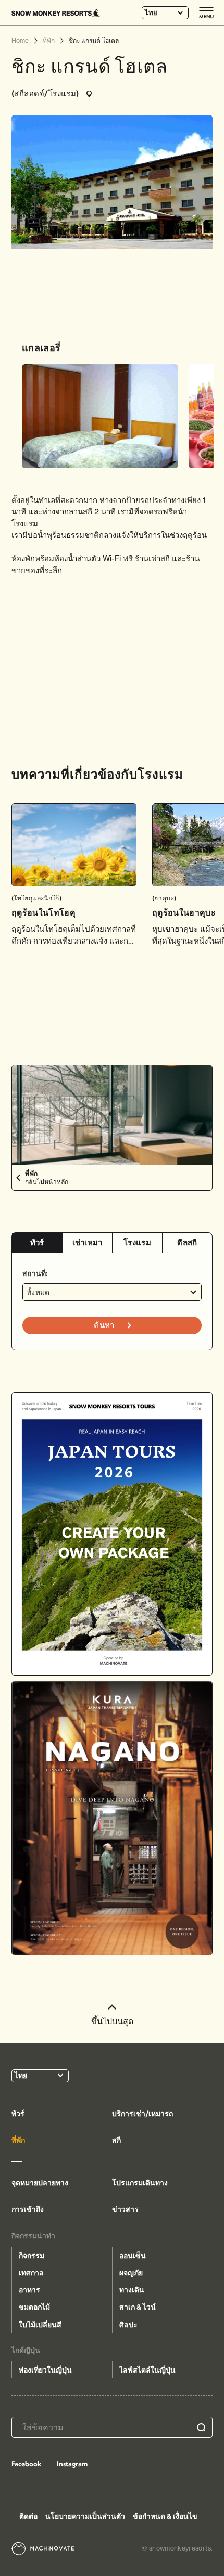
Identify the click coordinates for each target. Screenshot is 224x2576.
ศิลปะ (128, 2325)
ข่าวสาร (125, 2209)
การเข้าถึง (28, 2209)
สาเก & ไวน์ (138, 2307)
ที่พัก (18, 2140)
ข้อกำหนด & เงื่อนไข (165, 2516)
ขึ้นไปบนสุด (112, 2021)
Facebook (26, 2464)
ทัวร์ (37, 1242)
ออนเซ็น (133, 2256)
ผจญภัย (131, 2273)
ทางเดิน (132, 2290)
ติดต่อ (28, 2516)
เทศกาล (31, 2273)
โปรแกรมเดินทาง (140, 2183)
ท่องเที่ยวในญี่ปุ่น (45, 2370)
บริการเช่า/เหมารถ (142, 2114)
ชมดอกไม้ (34, 2307)
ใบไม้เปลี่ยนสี (40, 2325)
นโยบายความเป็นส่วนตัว (85, 2516)
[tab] (37, 1243)
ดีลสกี (187, 1242)
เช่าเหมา (88, 1242)
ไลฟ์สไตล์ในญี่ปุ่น (147, 2370)
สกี (116, 2140)
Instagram (72, 2464)
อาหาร (29, 2290)
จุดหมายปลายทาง (40, 2183)
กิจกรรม (32, 2256)
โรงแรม (137, 1242)
